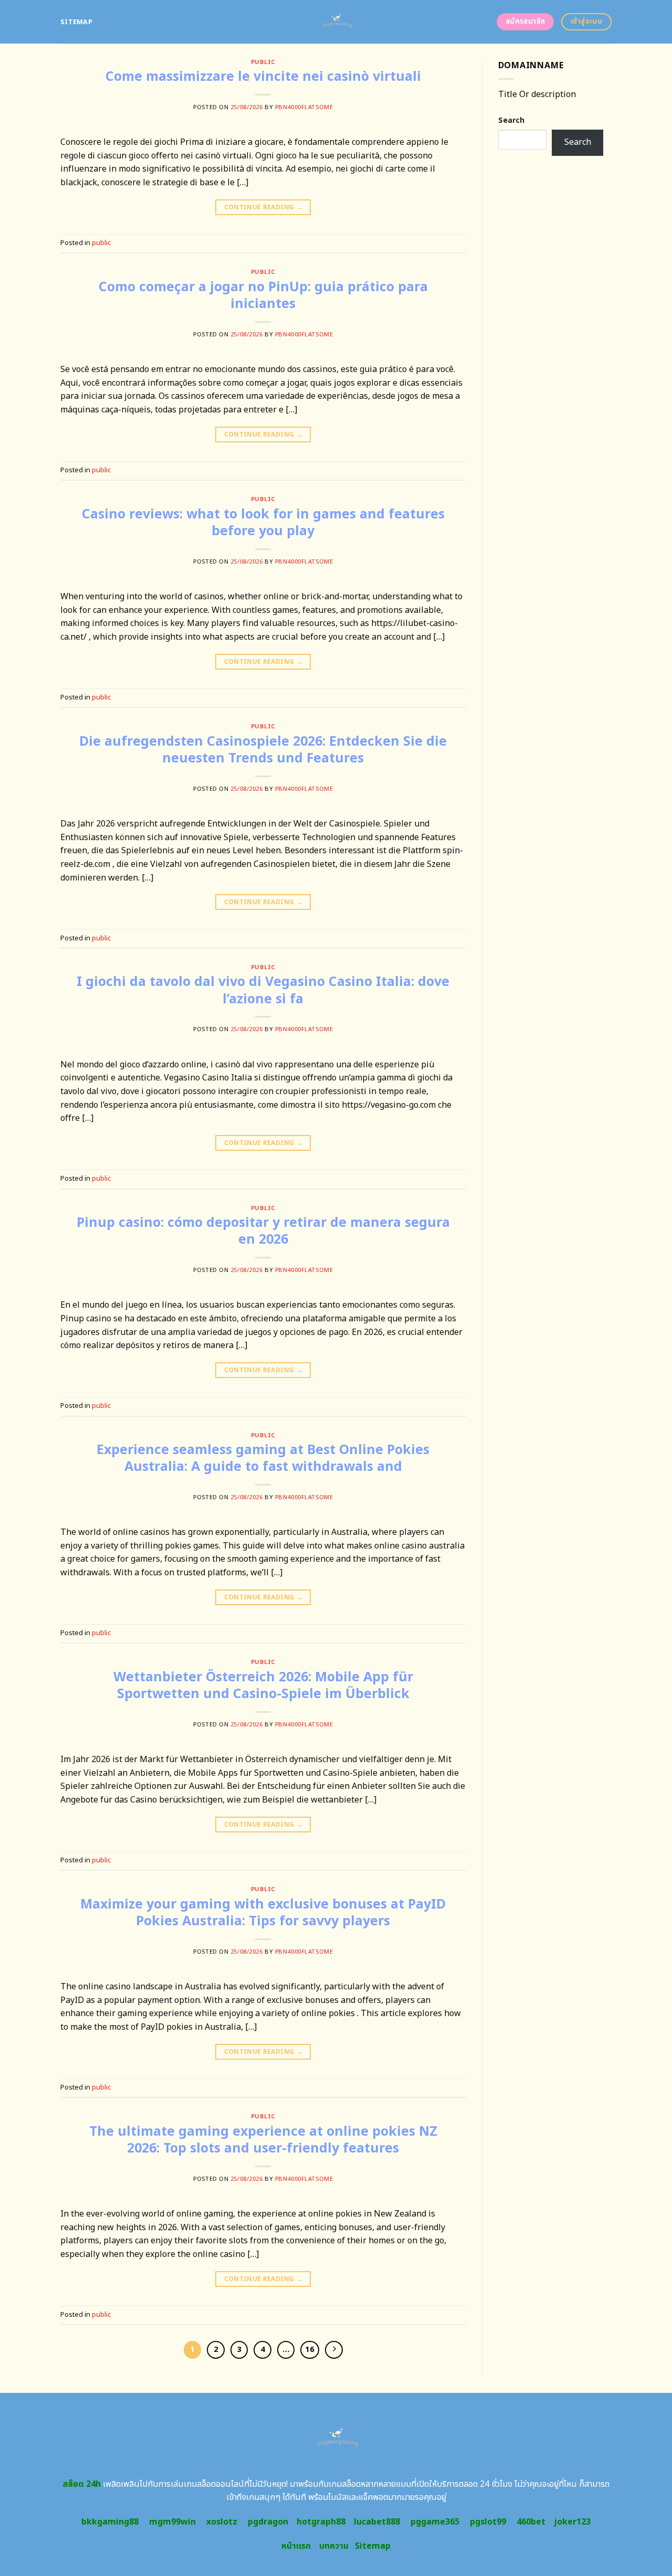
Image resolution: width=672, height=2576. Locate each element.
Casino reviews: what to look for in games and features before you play (263, 523)
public (263, 62)
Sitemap (76, 22)
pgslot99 (488, 2522)
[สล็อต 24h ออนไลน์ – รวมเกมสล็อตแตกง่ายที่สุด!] (336, 22)
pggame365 (435, 2522)
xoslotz (222, 2522)
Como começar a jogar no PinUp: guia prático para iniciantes (263, 296)
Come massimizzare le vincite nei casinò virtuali (263, 77)
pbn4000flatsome (304, 107)
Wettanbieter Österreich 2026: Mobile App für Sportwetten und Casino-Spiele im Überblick (263, 1686)
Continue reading (264, 207)
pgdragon (268, 2522)
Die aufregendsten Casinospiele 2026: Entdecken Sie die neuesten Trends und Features (263, 750)
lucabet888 (377, 2522)
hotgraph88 (321, 2522)
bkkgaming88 (110, 2522)
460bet (531, 2522)
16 (310, 2350)
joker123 (572, 2522)
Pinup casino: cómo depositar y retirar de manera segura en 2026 (263, 1231)
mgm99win (172, 2522)
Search (511, 120)
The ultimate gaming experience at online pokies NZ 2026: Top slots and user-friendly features (263, 2140)
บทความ (334, 2546)
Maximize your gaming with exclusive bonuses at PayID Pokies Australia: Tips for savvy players (263, 1913)
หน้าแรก (296, 2546)
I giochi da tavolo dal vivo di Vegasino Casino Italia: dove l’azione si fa (263, 990)
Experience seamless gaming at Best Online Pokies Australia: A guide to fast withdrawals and (263, 1459)
